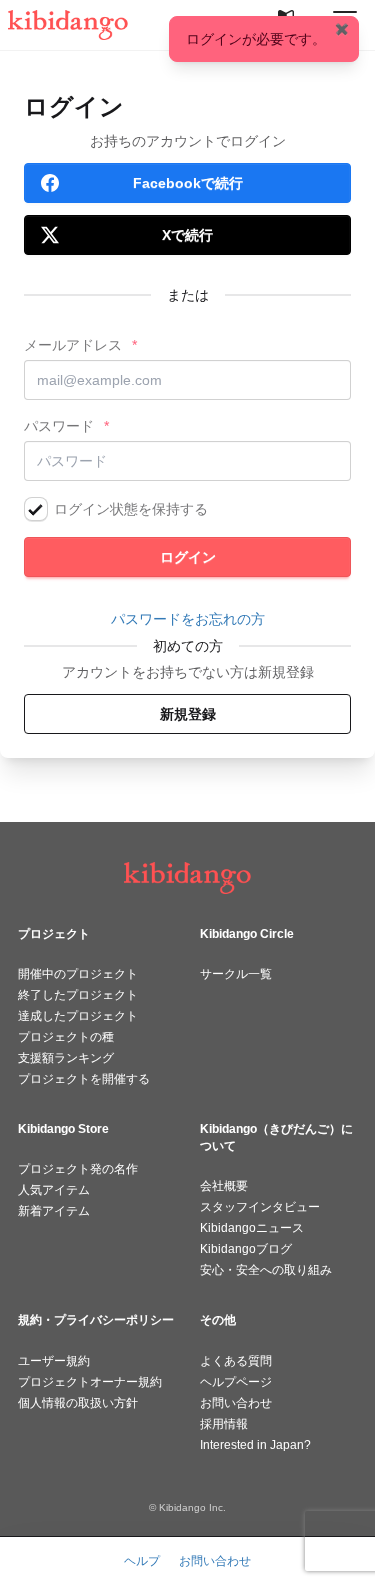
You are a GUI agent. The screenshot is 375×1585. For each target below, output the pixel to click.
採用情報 (224, 1424)
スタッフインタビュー (260, 1207)
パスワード (59, 426)
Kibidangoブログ (246, 1249)
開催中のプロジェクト (78, 974)
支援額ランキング (66, 1058)
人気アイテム (54, 1190)
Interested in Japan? (255, 1445)
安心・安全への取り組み (266, 1270)
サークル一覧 (236, 974)
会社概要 (224, 1186)
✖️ (342, 29)
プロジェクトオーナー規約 (90, 1382)
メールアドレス (73, 345)
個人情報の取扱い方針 (78, 1403)
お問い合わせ (236, 1403)
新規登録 (188, 714)
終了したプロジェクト (78, 995)
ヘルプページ (236, 1382)
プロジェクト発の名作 (78, 1169)
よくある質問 (236, 1361)
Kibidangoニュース (252, 1228)
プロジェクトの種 (66, 1037)
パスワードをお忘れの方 (188, 619)
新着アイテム (54, 1211)
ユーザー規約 (54, 1361)
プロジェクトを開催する (84, 1079)
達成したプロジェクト (78, 1016)
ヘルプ (142, 1561)
